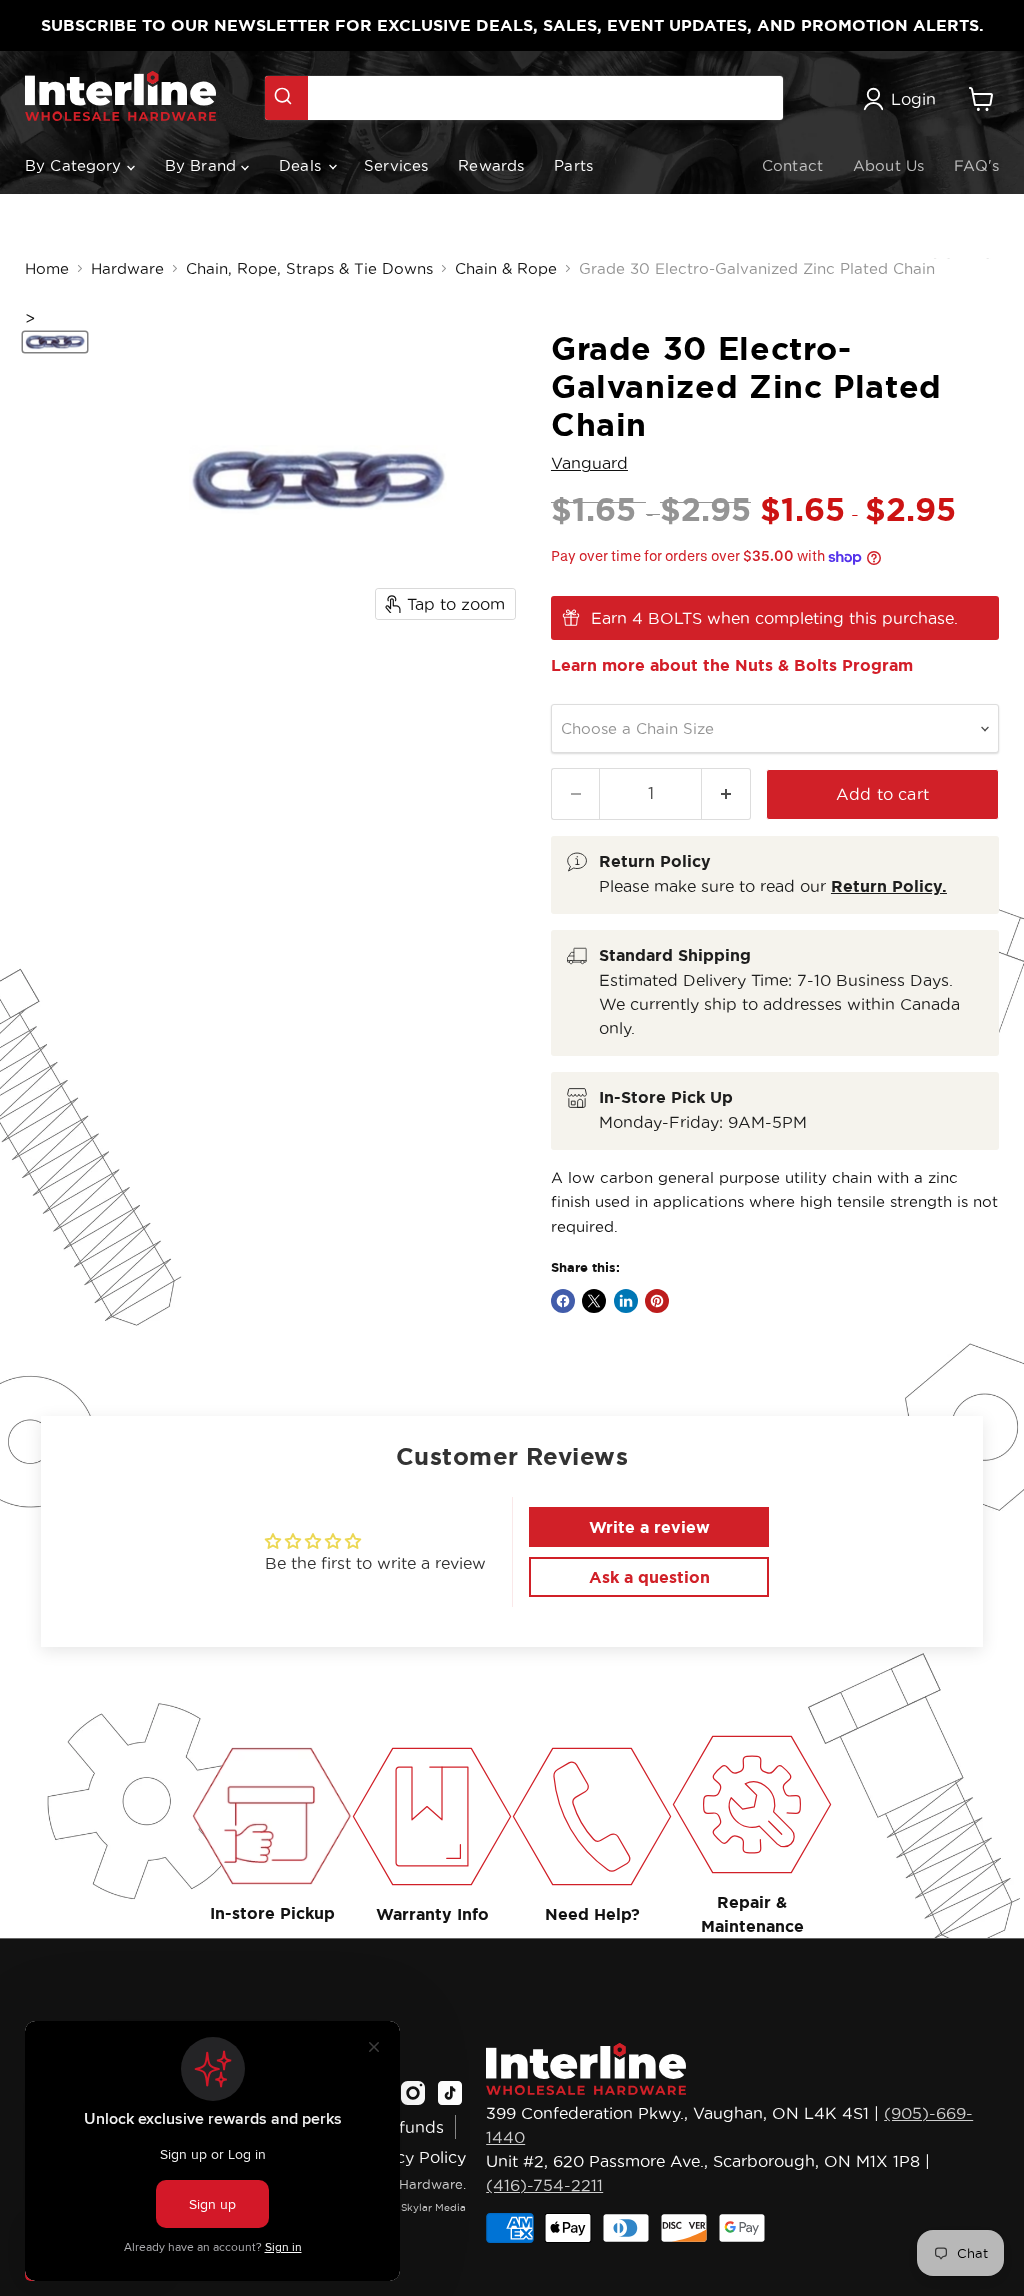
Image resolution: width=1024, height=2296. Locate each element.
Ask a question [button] (649, 1577)
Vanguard (589, 463)
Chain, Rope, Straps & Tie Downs (309, 268)
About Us (888, 165)
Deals (302, 165)
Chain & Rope (506, 268)
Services (396, 165)
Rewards (491, 165)
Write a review (649, 1527)
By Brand (203, 165)
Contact (792, 165)
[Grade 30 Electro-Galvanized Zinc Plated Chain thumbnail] (55, 342)
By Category (76, 165)
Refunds (411, 2127)
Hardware (127, 268)
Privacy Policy (411, 2157)
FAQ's (976, 165)
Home (47, 268)
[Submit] (286, 98)
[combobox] (524, 98)
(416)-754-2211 (544, 2185)
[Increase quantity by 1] (726, 793)
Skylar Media (433, 2207)
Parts (573, 165)
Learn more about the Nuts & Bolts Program (732, 665)
